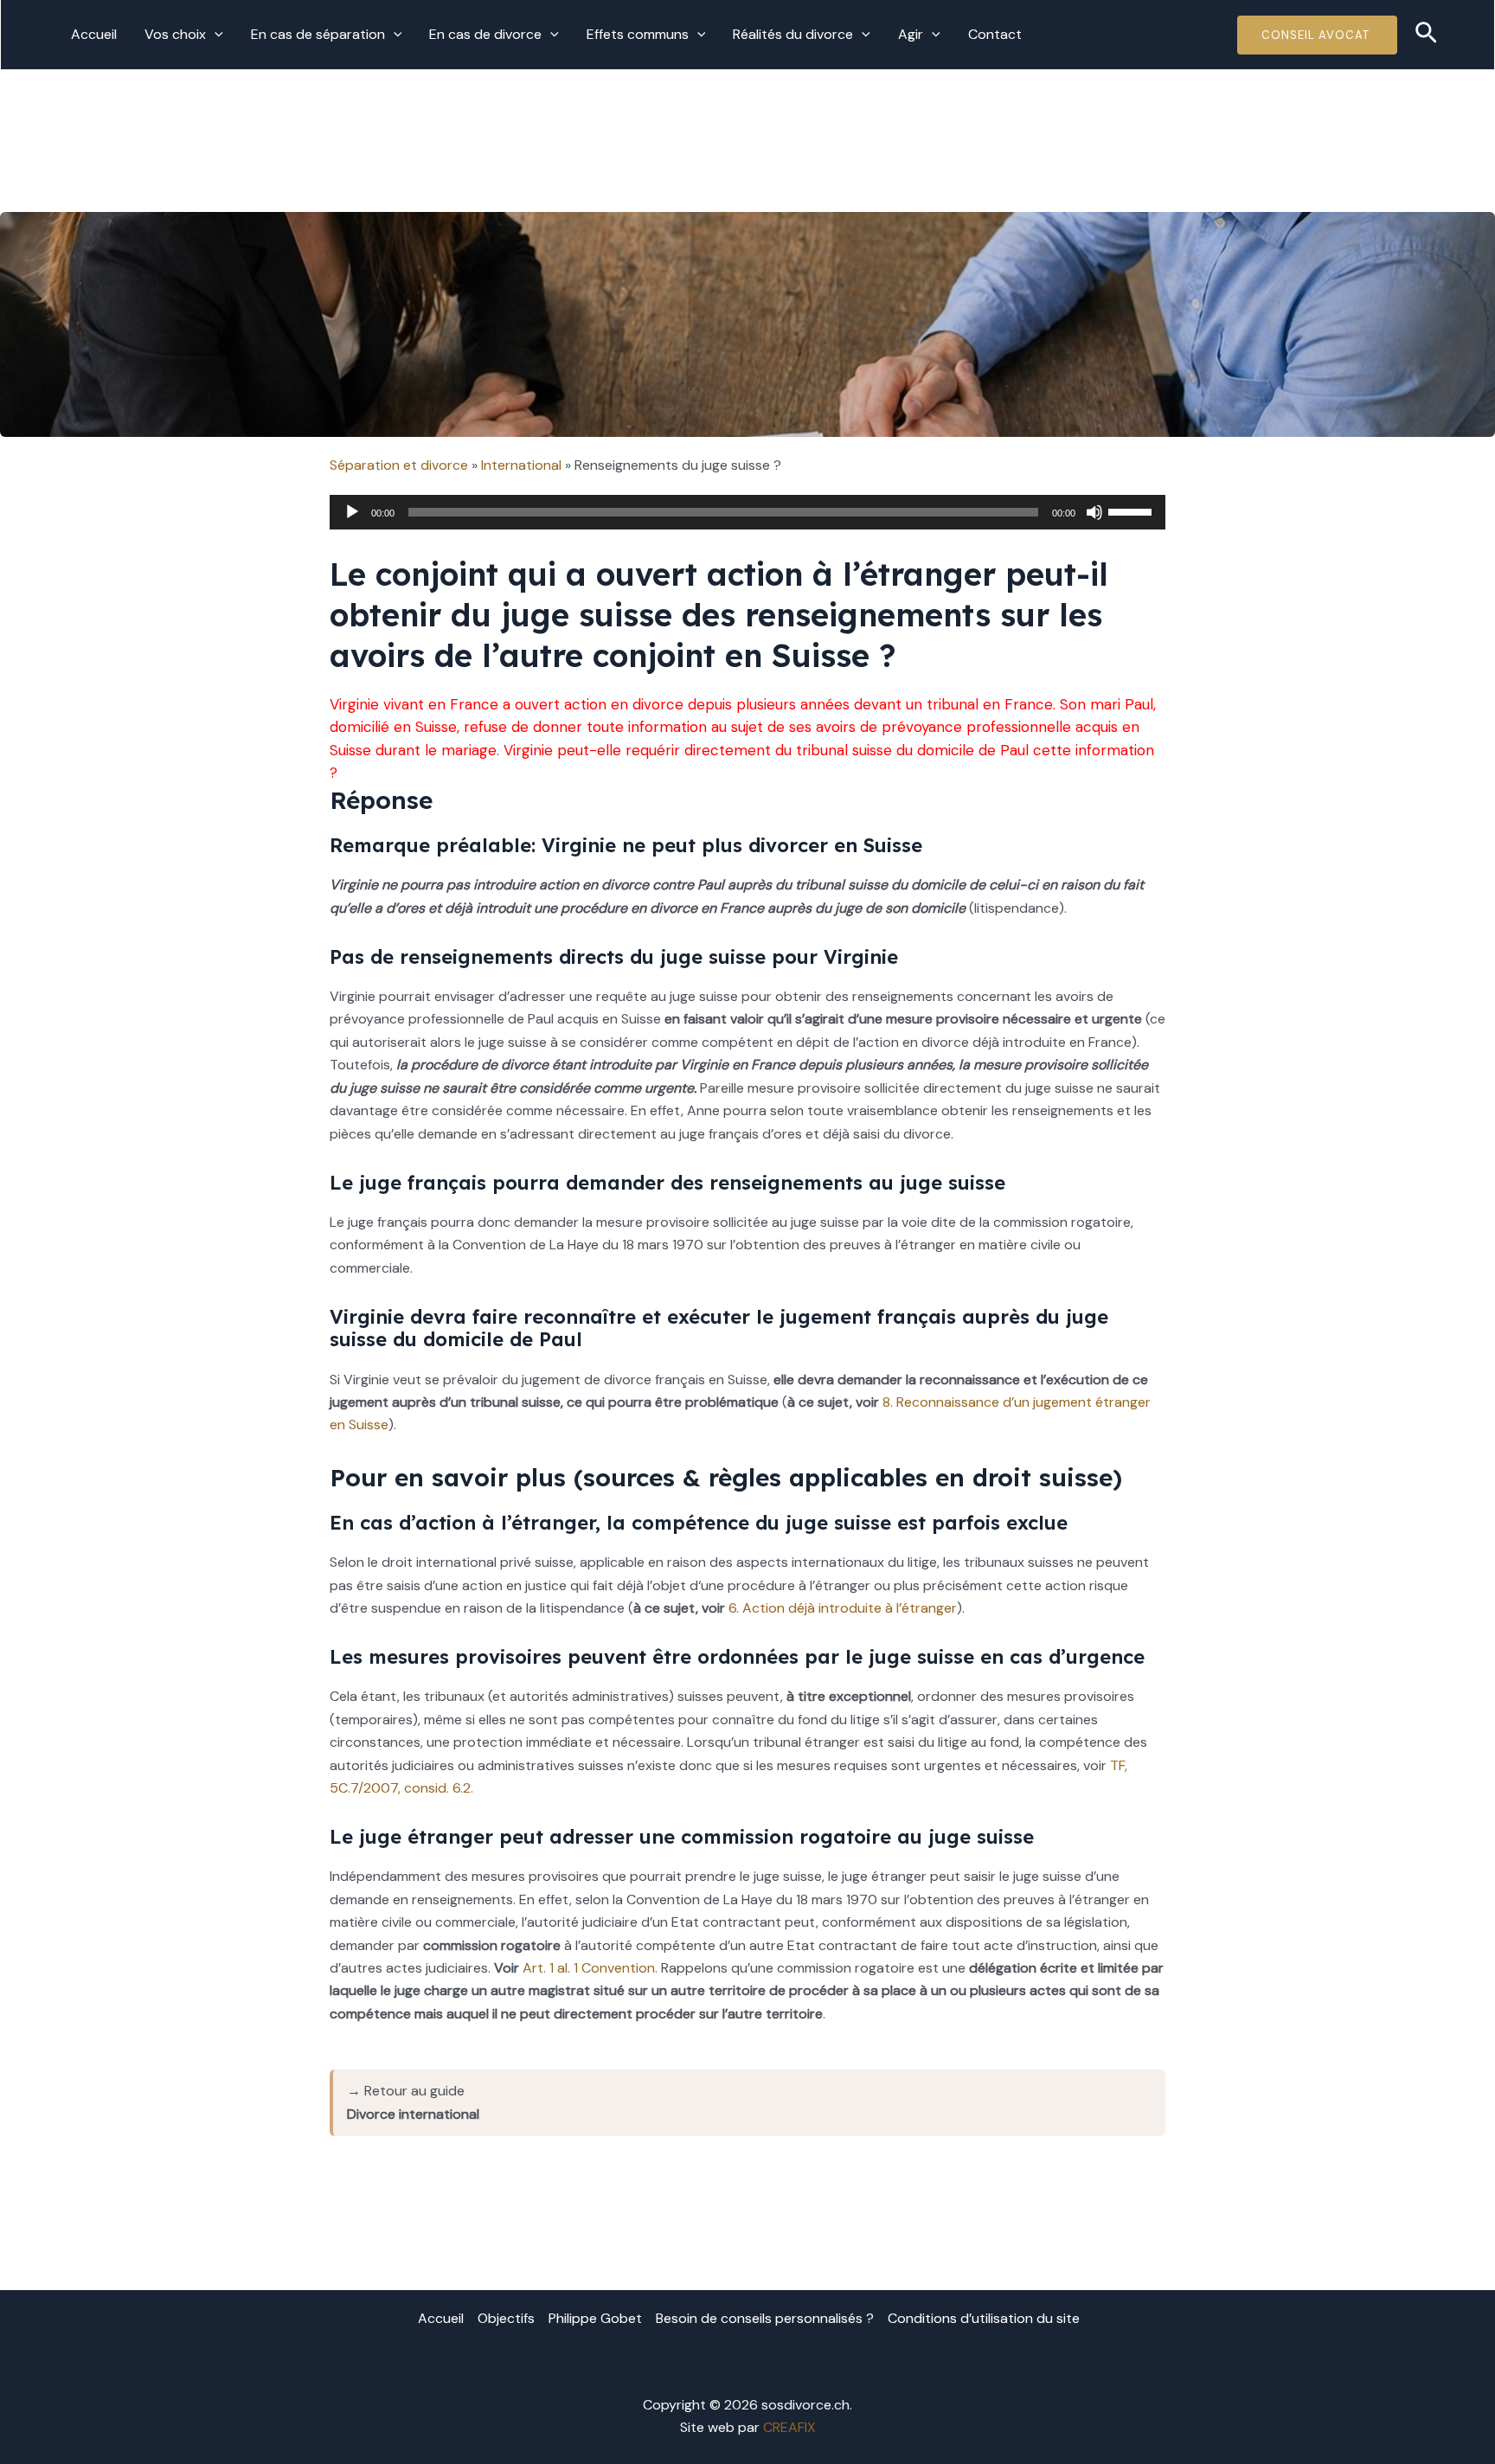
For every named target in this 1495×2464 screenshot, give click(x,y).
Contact (995, 34)
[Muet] (1094, 512)
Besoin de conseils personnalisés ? (765, 2318)
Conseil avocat (1317, 35)
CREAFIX (789, 2427)
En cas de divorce (485, 34)
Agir (911, 34)
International (521, 465)
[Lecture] (352, 512)
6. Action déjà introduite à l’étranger (843, 1608)
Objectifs (506, 2318)
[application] (215, 35)
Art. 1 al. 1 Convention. (590, 1968)
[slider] (1132, 510)
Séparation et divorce (399, 465)
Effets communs (638, 34)
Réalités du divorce (793, 34)
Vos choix (175, 34)
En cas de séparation (318, 34)
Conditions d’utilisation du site (984, 2318)
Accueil (94, 34)
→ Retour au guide (413, 2102)
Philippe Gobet (595, 2318)
